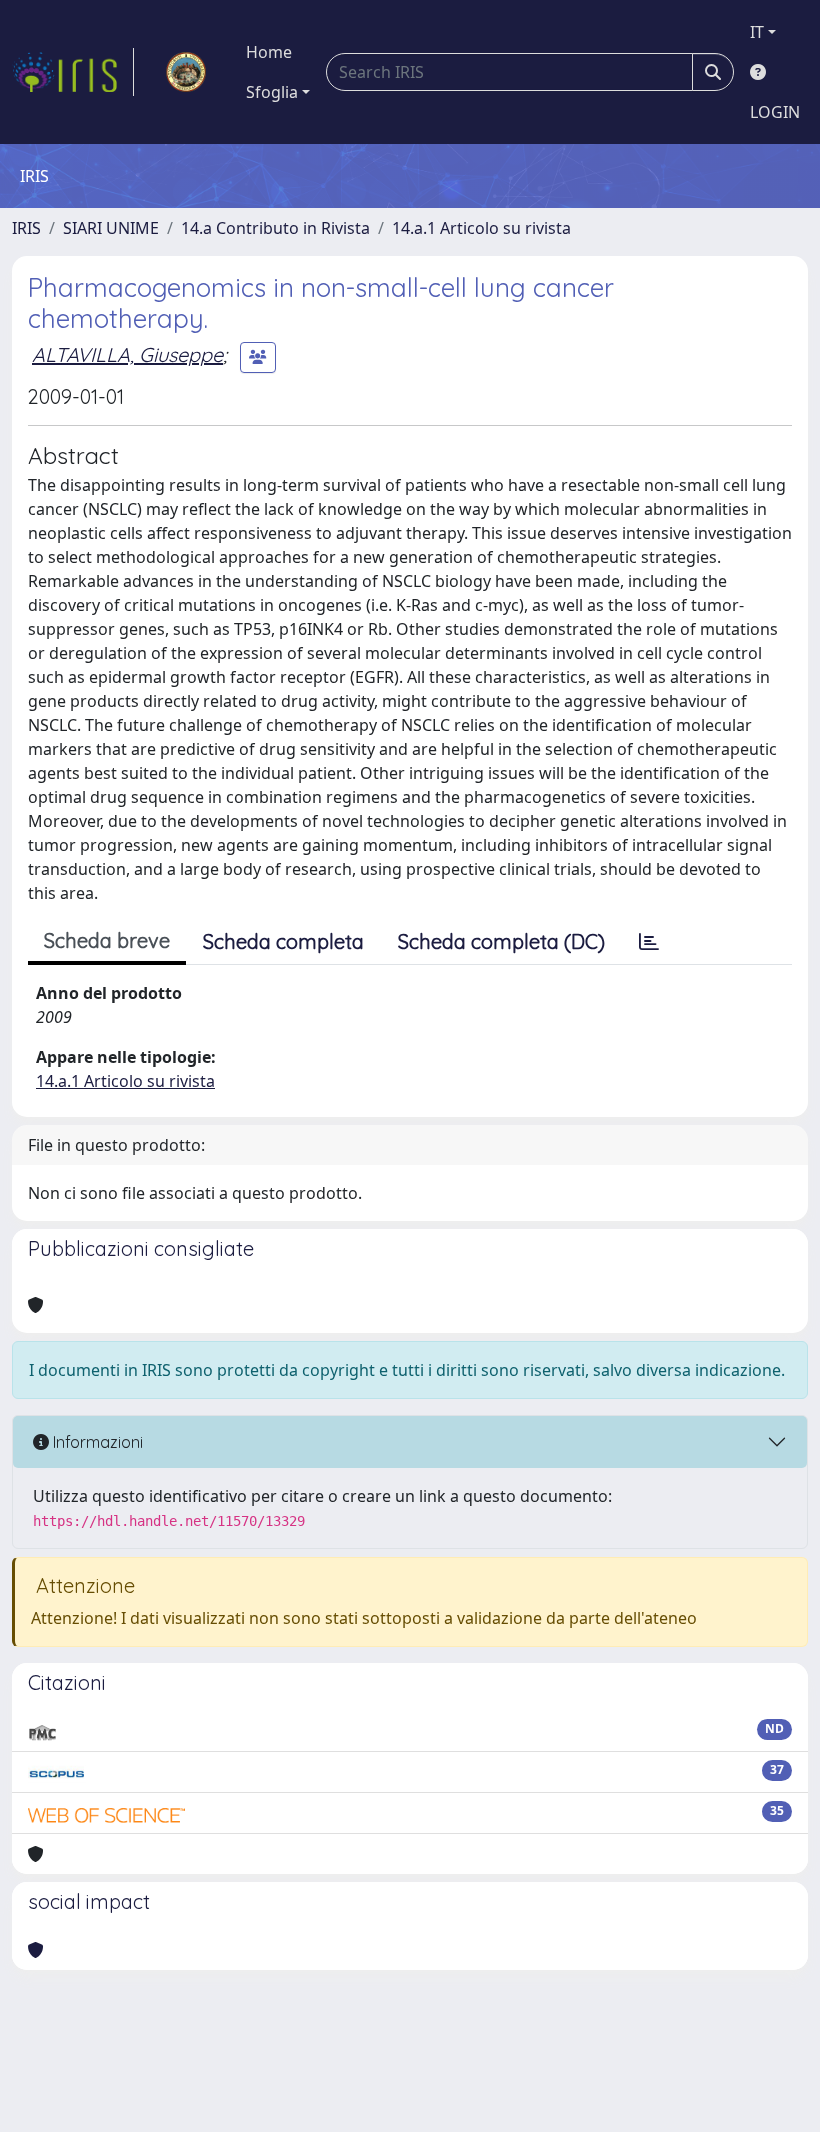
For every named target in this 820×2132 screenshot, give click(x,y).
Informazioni (96, 1442)
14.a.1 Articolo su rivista (481, 228)
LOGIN (775, 112)
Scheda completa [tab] (283, 941)
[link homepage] (73, 72)
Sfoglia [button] (272, 92)
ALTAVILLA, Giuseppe (127, 354)
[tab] (649, 942)
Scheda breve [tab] (107, 940)
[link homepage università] (186, 72)
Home (269, 52)
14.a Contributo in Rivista (275, 228)
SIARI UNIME (111, 228)
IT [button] (757, 32)
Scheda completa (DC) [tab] (501, 941)
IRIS (26, 228)
